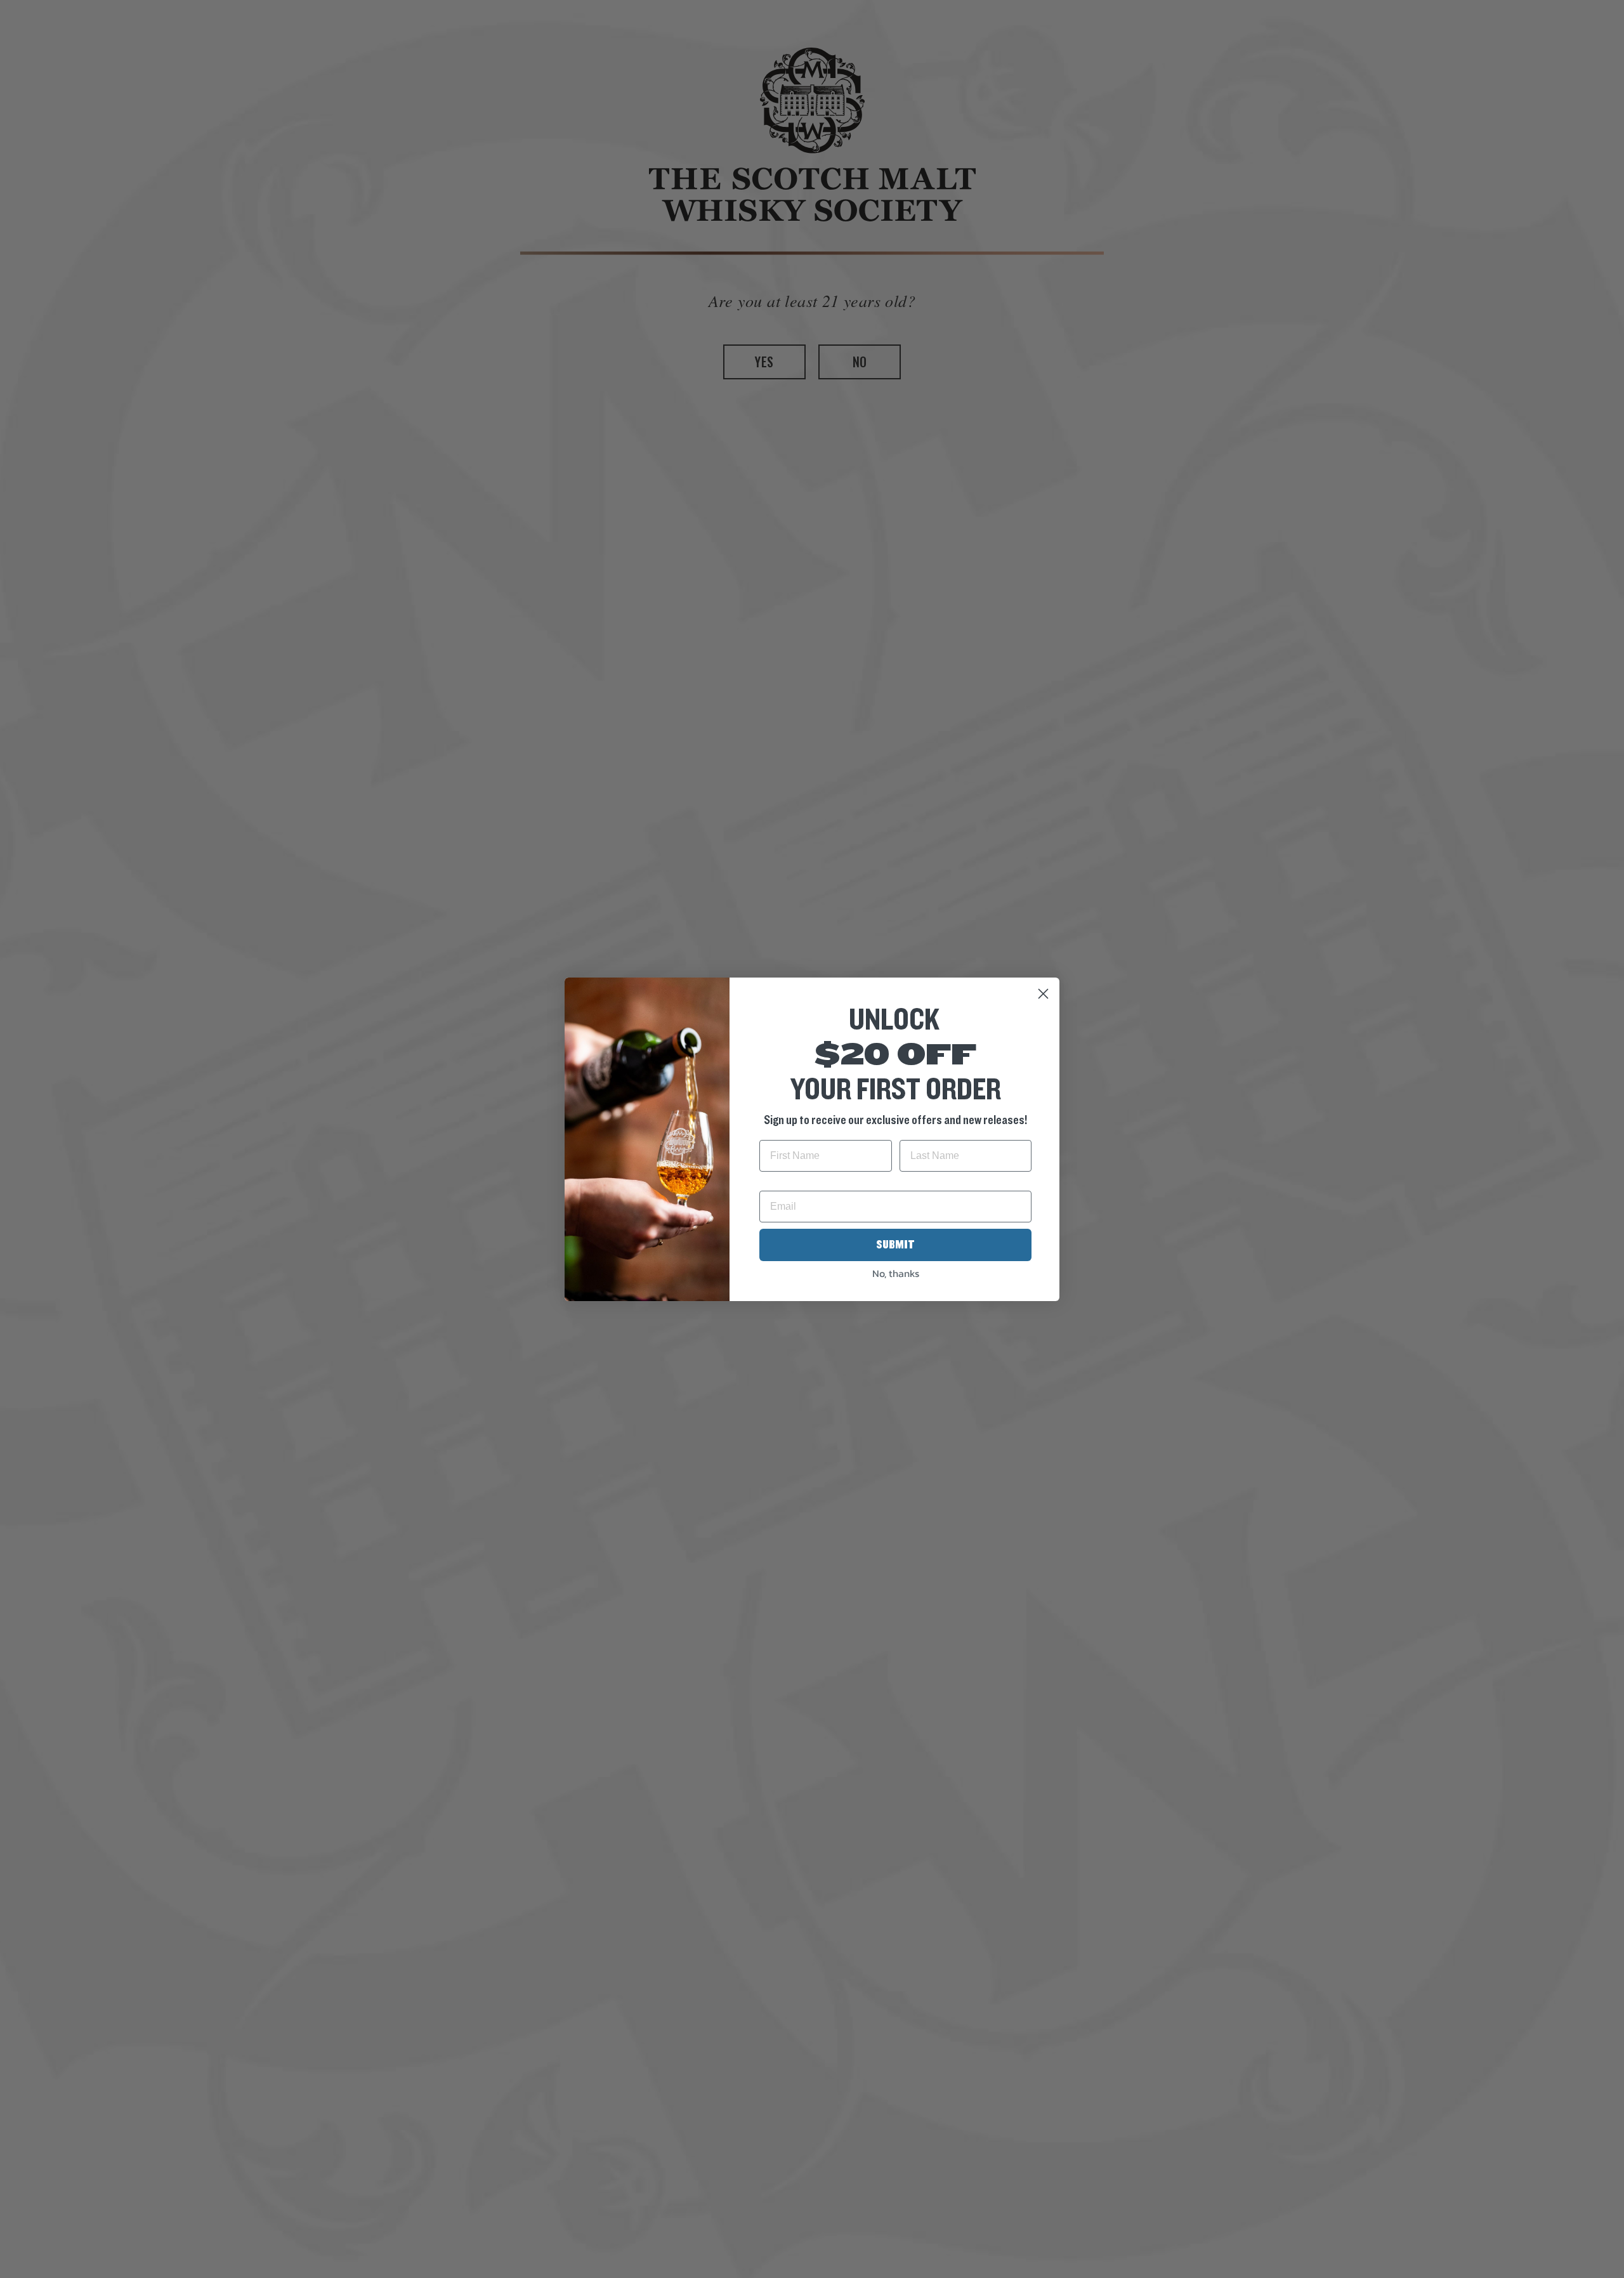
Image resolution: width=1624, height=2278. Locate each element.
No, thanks (896, 1273)
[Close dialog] (1043, 994)
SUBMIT (895, 1245)
